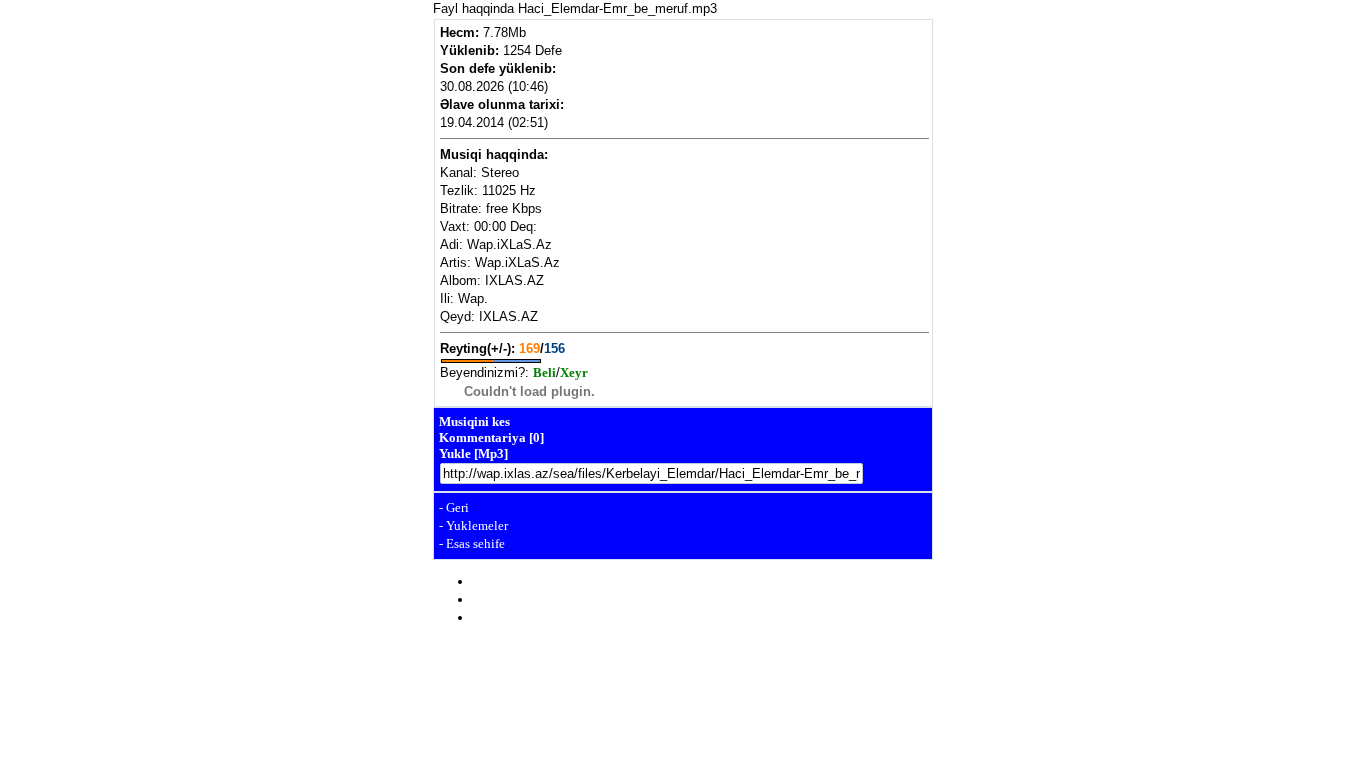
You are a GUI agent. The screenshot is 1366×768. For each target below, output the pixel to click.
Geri (457, 507)
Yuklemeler (477, 525)
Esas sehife (475, 543)
